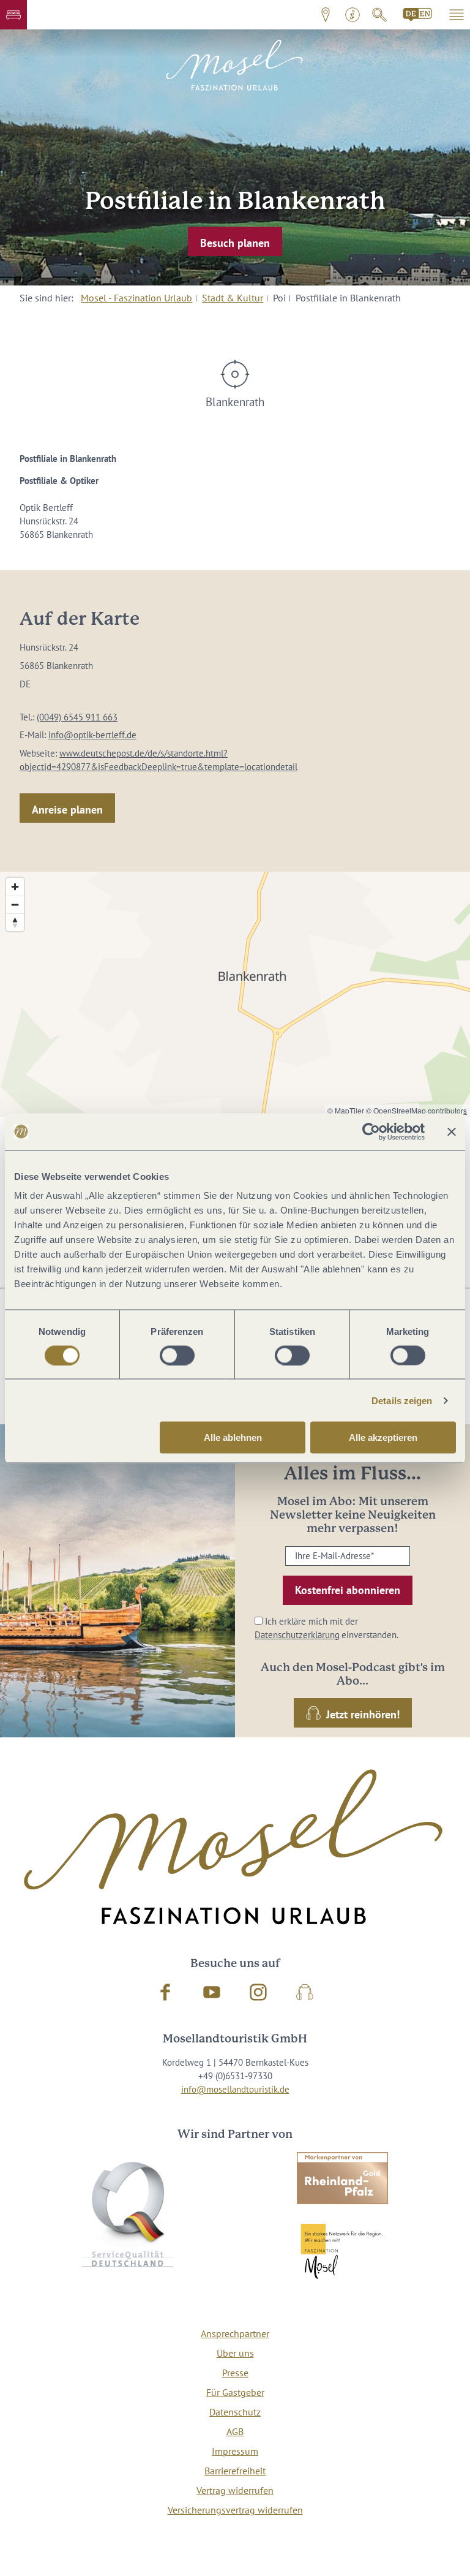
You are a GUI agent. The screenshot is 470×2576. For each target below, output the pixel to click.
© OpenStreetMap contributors (416, 1110)
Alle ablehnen (233, 1437)
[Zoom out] (15, 905)
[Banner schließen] (452, 1131)
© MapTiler (346, 1110)
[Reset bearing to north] (15, 922)
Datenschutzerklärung (297, 1635)
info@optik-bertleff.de (92, 735)
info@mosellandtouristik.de (235, 2089)
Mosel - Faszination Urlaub (136, 298)
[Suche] (379, 15)
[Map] (235, 994)
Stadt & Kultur (233, 298)
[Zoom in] (15, 887)
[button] (13, 15)
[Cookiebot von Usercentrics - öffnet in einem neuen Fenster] (371, 1131)
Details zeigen (402, 1400)
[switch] (177, 1355)
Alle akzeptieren (383, 1437)
